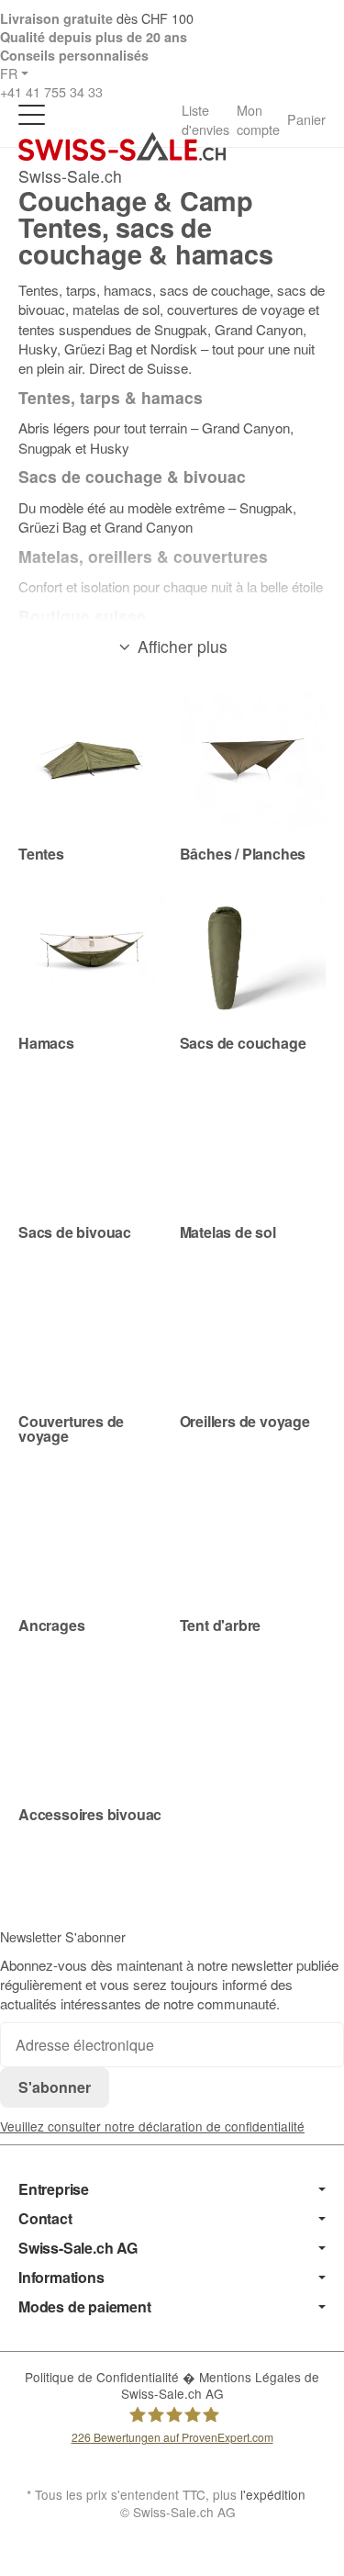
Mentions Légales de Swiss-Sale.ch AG (221, 2385)
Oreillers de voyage (245, 1422)
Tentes (41, 854)
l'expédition (273, 2494)
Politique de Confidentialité (104, 2377)
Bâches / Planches (243, 854)
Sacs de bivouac (75, 1232)
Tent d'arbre (221, 1625)
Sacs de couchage (243, 1043)
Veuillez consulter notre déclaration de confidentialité (152, 2126)
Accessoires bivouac (90, 1815)
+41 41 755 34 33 (51, 91)
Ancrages (51, 1625)
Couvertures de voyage (71, 1429)
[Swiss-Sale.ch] (122, 146)
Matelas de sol (228, 1232)
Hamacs (46, 1043)
